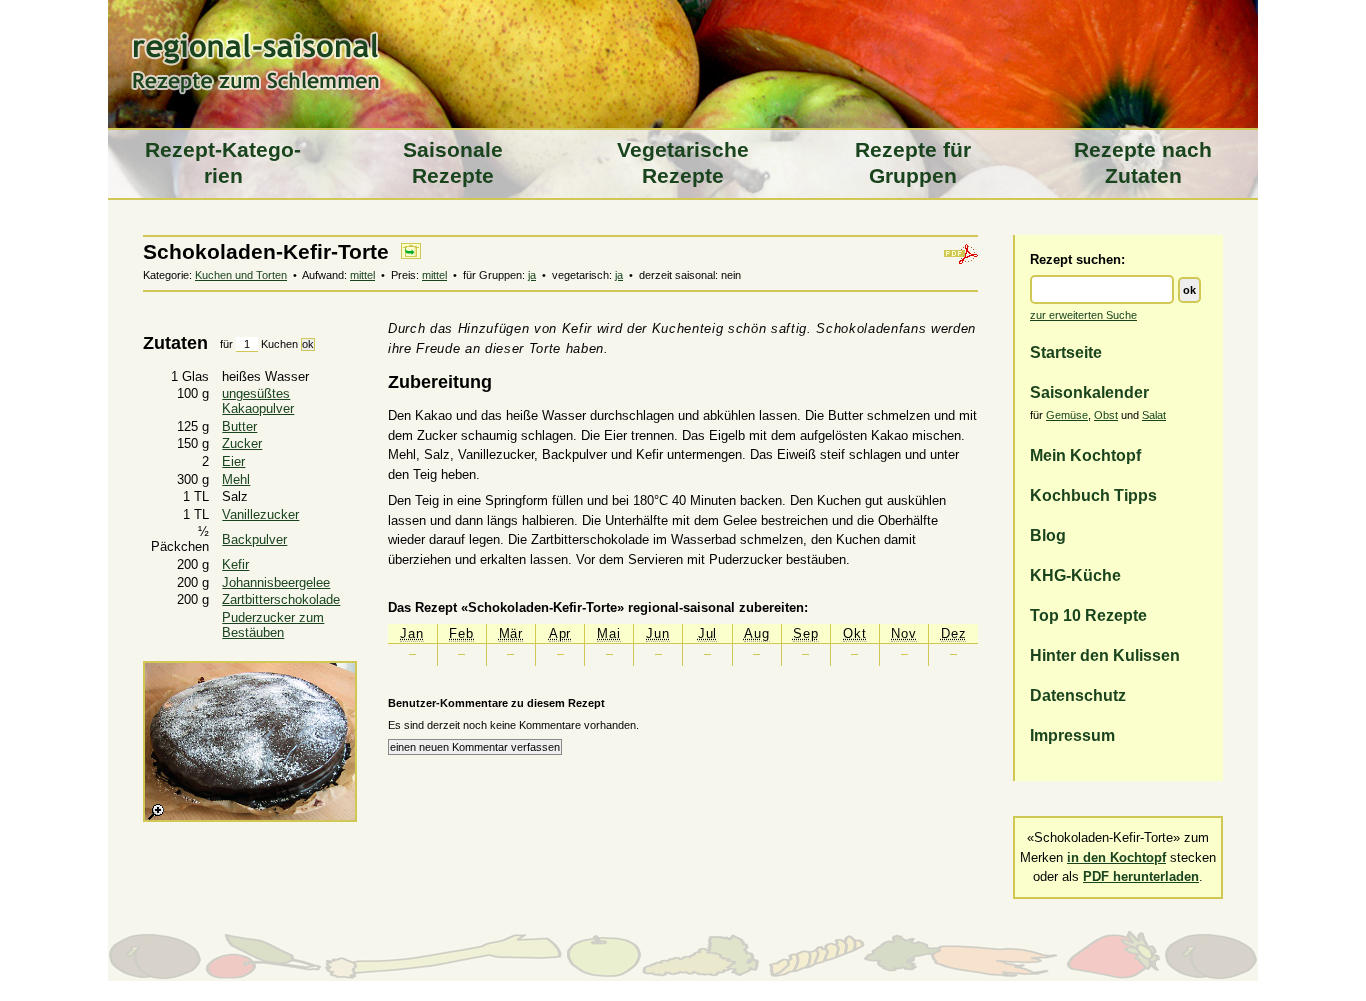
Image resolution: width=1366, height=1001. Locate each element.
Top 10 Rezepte (1088, 615)
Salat (1154, 415)
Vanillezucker (260, 514)
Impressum (1072, 735)
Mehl (236, 479)
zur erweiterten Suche (1083, 315)
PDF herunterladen (1141, 876)
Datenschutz (1078, 695)
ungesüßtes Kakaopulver (258, 401)
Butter (239, 426)
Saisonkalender (1089, 392)
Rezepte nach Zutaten (1143, 163)
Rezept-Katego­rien (223, 163)
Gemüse (1067, 415)
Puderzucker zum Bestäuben (273, 625)
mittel (362, 275)
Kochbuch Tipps (1093, 495)
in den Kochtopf (1116, 857)
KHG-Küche (1075, 575)
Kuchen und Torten (241, 275)
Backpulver (254, 539)
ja (532, 275)
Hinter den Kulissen (1105, 655)
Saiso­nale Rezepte (453, 163)
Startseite (1066, 352)
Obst (1106, 415)
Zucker (242, 443)
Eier (233, 461)
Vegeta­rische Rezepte (683, 163)
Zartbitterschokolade (281, 599)
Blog (1048, 535)
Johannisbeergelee (276, 582)
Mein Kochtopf (1085, 455)
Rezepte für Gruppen (913, 163)
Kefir (235, 564)
